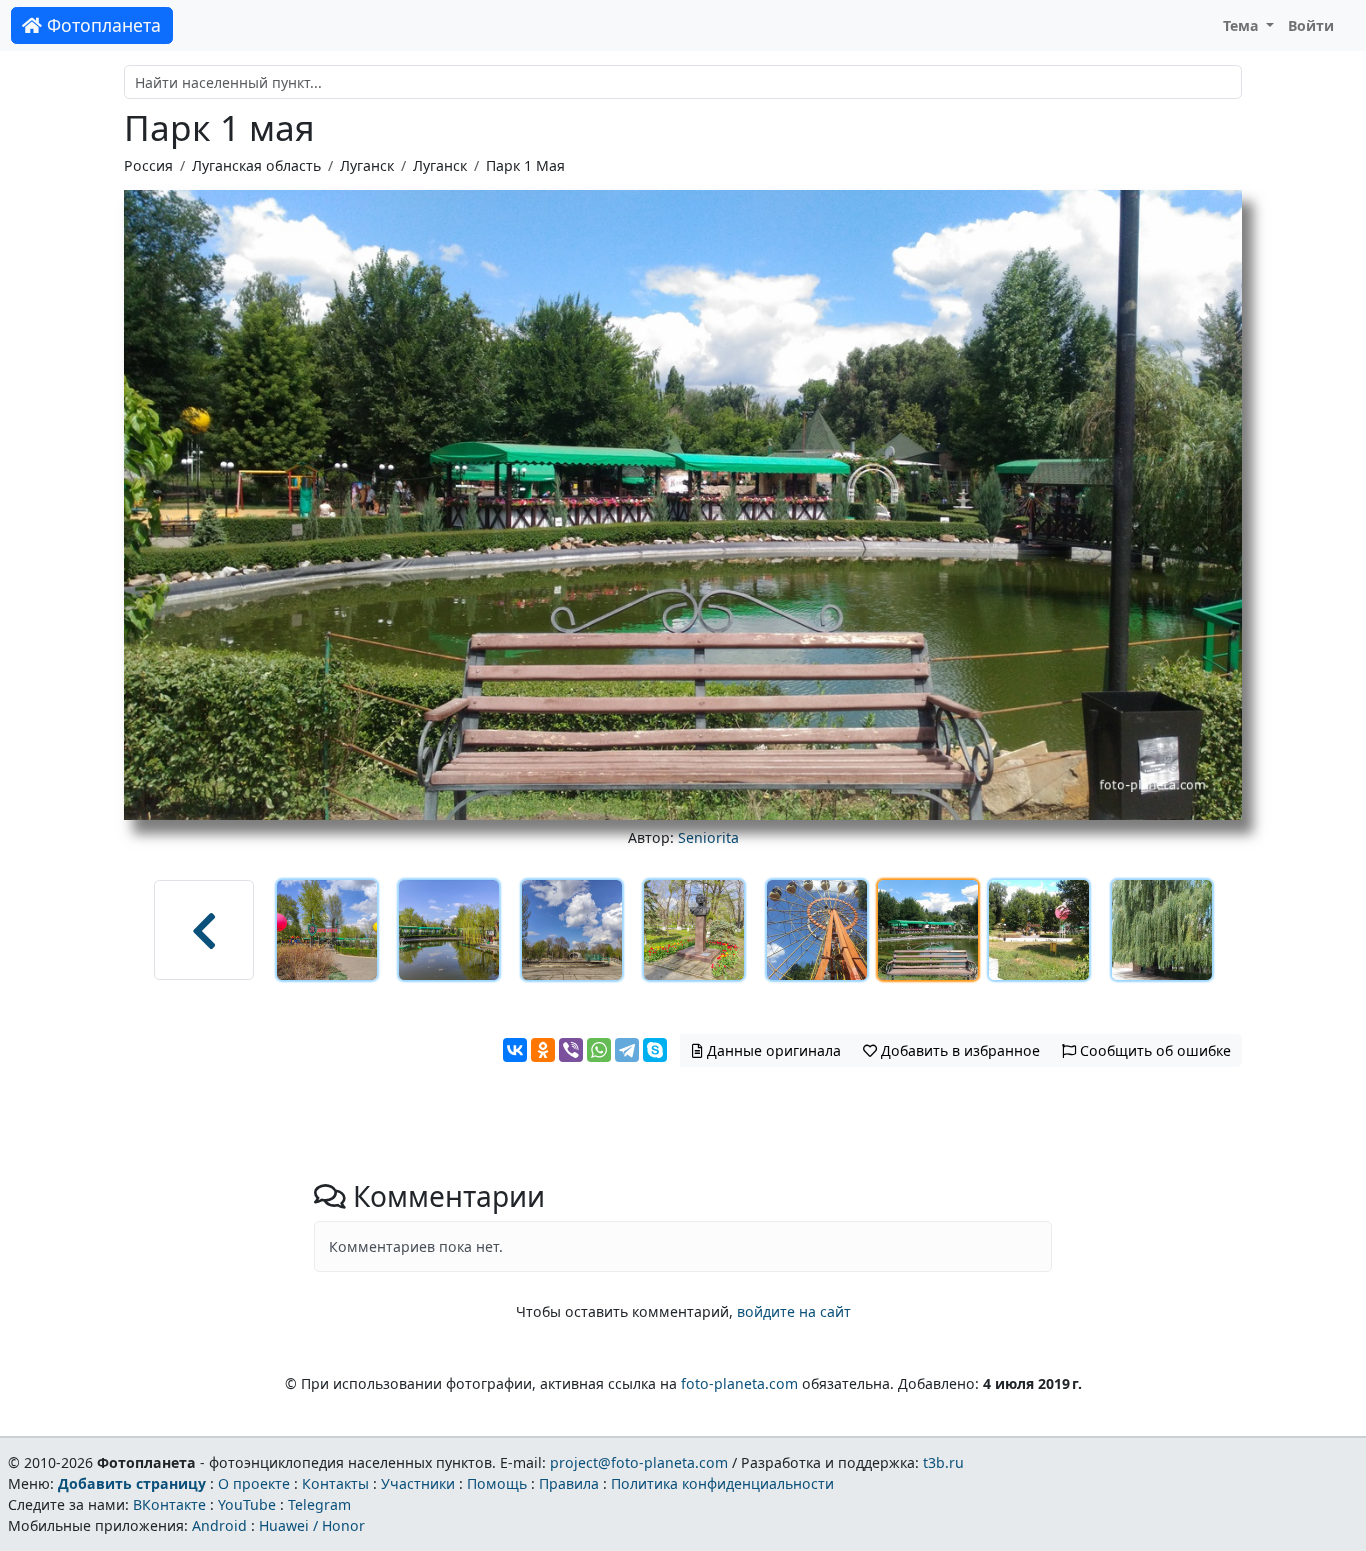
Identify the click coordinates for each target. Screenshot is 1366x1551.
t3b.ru (943, 1462)
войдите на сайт (794, 1311)
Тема (1243, 25)
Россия (148, 165)
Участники (418, 1483)
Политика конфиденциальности (722, 1483)
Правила (569, 1483)
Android (219, 1525)
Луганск (367, 165)
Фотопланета (101, 25)
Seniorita (708, 837)
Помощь (497, 1483)
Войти (1311, 25)
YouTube (247, 1504)
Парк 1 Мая (525, 165)
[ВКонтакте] (515, 1050)
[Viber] (571, 1050)
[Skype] (655, 1050)
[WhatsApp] (599, 1050)
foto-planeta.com (739, 1383)
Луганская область (256, 165)
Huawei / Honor (312, 1525)
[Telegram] (627, 1050)
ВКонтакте (169, 1504)
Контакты (335, 1483)
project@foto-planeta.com (639, 1462)
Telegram (319, 1504)
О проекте (254, 1483)
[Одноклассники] (543, 1050)
